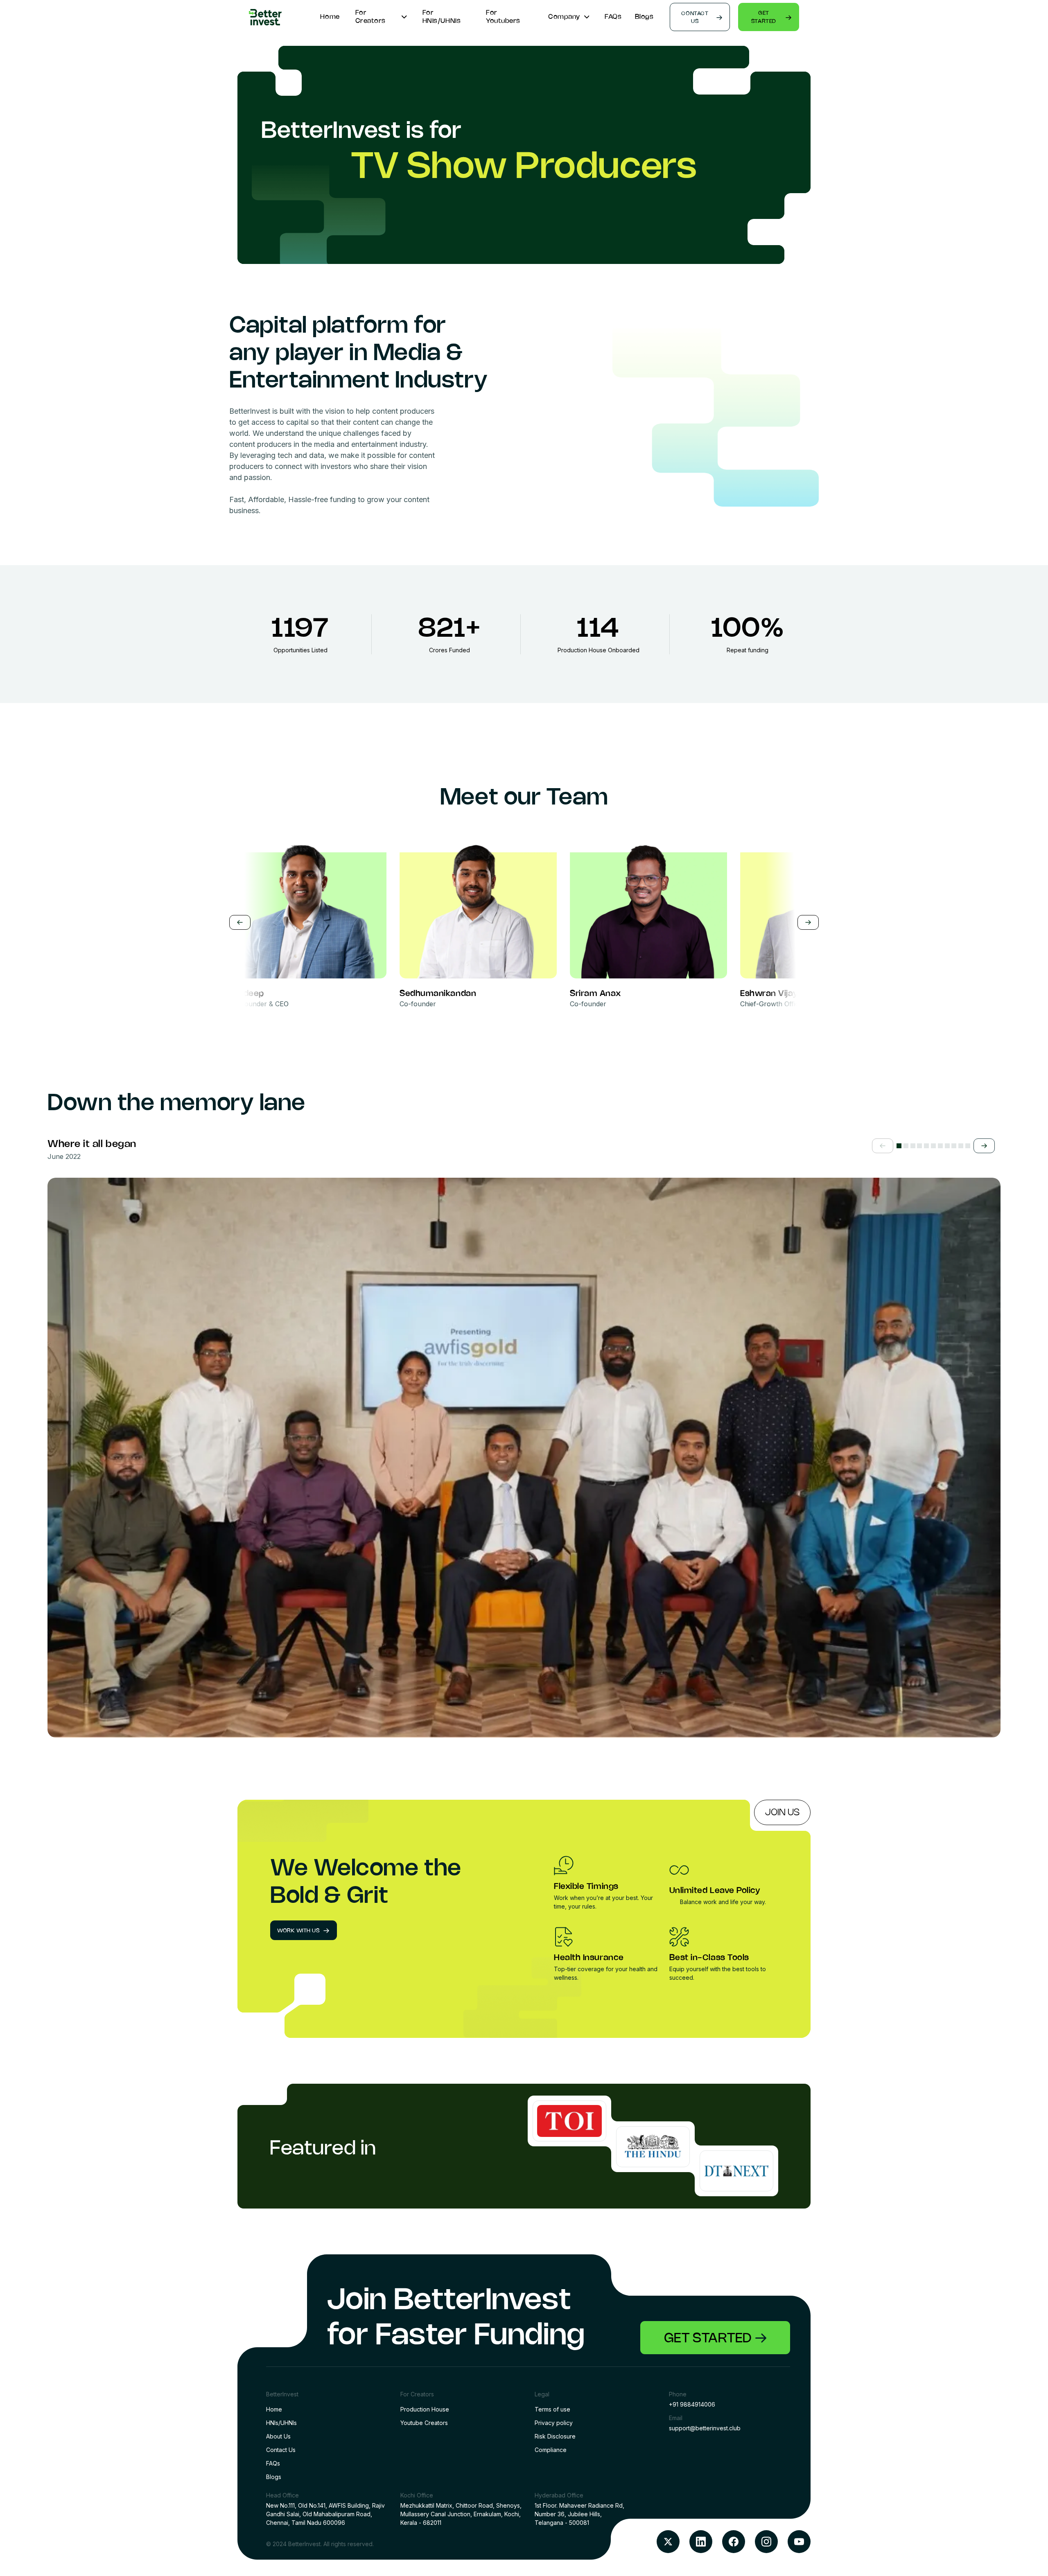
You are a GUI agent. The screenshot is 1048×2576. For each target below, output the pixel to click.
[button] (883, 1146)
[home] (265, 17)
